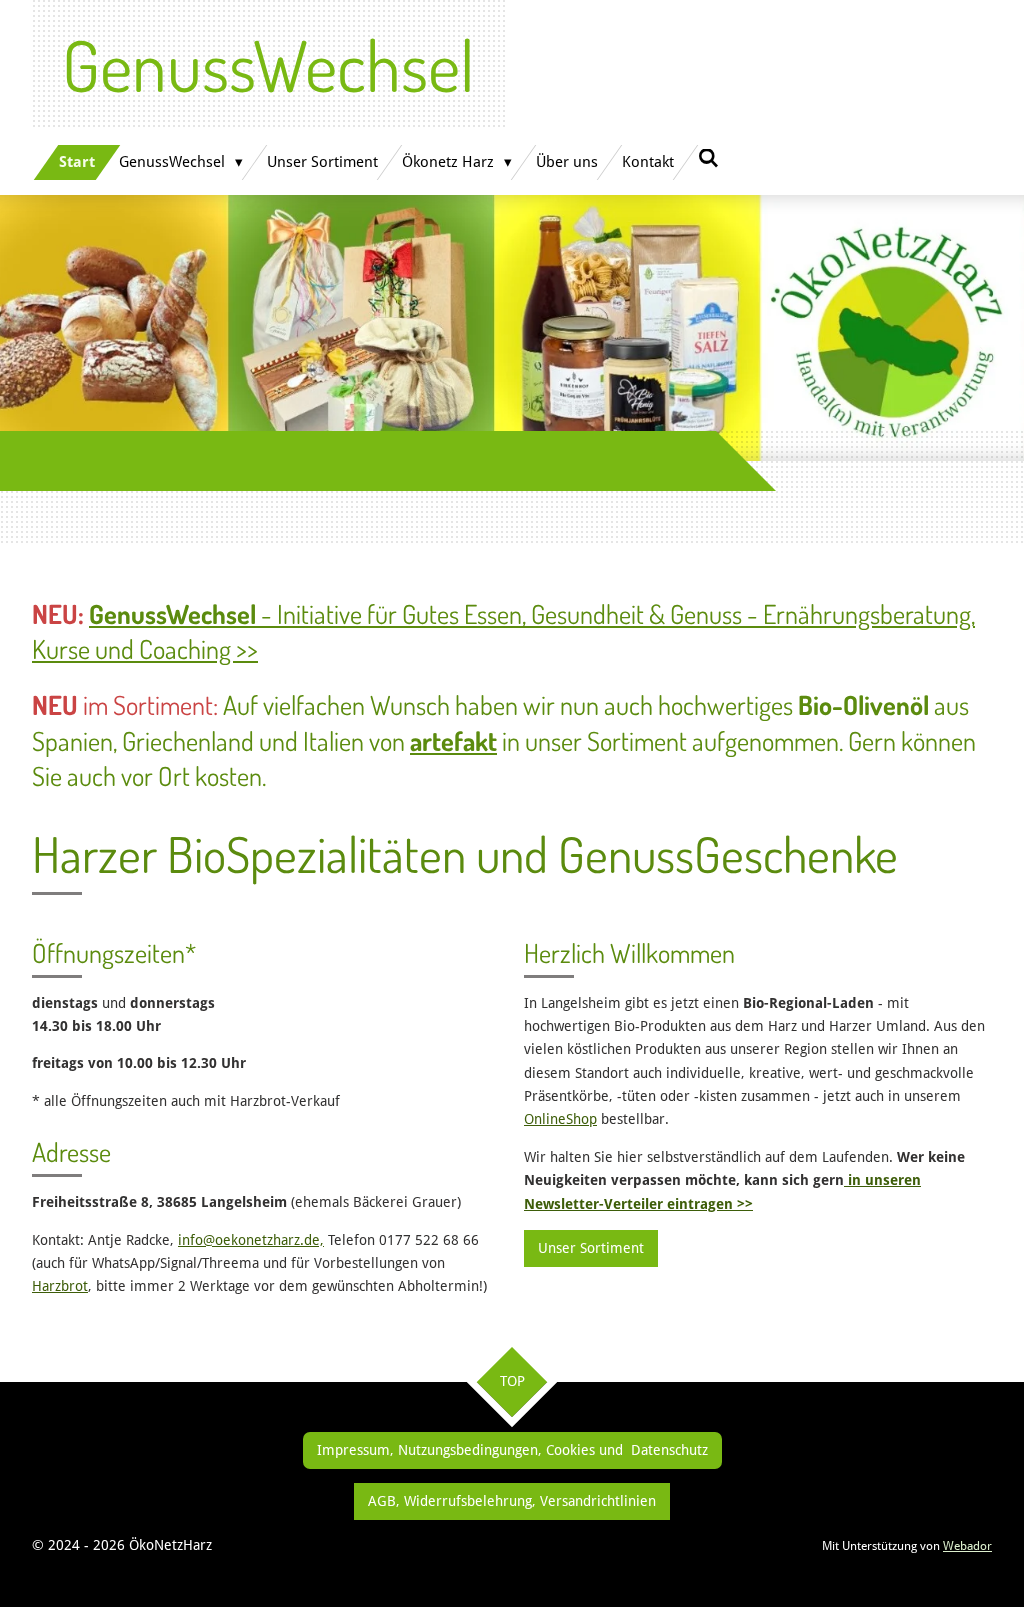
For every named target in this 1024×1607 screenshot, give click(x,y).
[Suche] (708, 159)
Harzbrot (60, 1286)
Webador (967, 1546)
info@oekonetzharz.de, (251, 1240)
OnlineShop (560, 1119)
